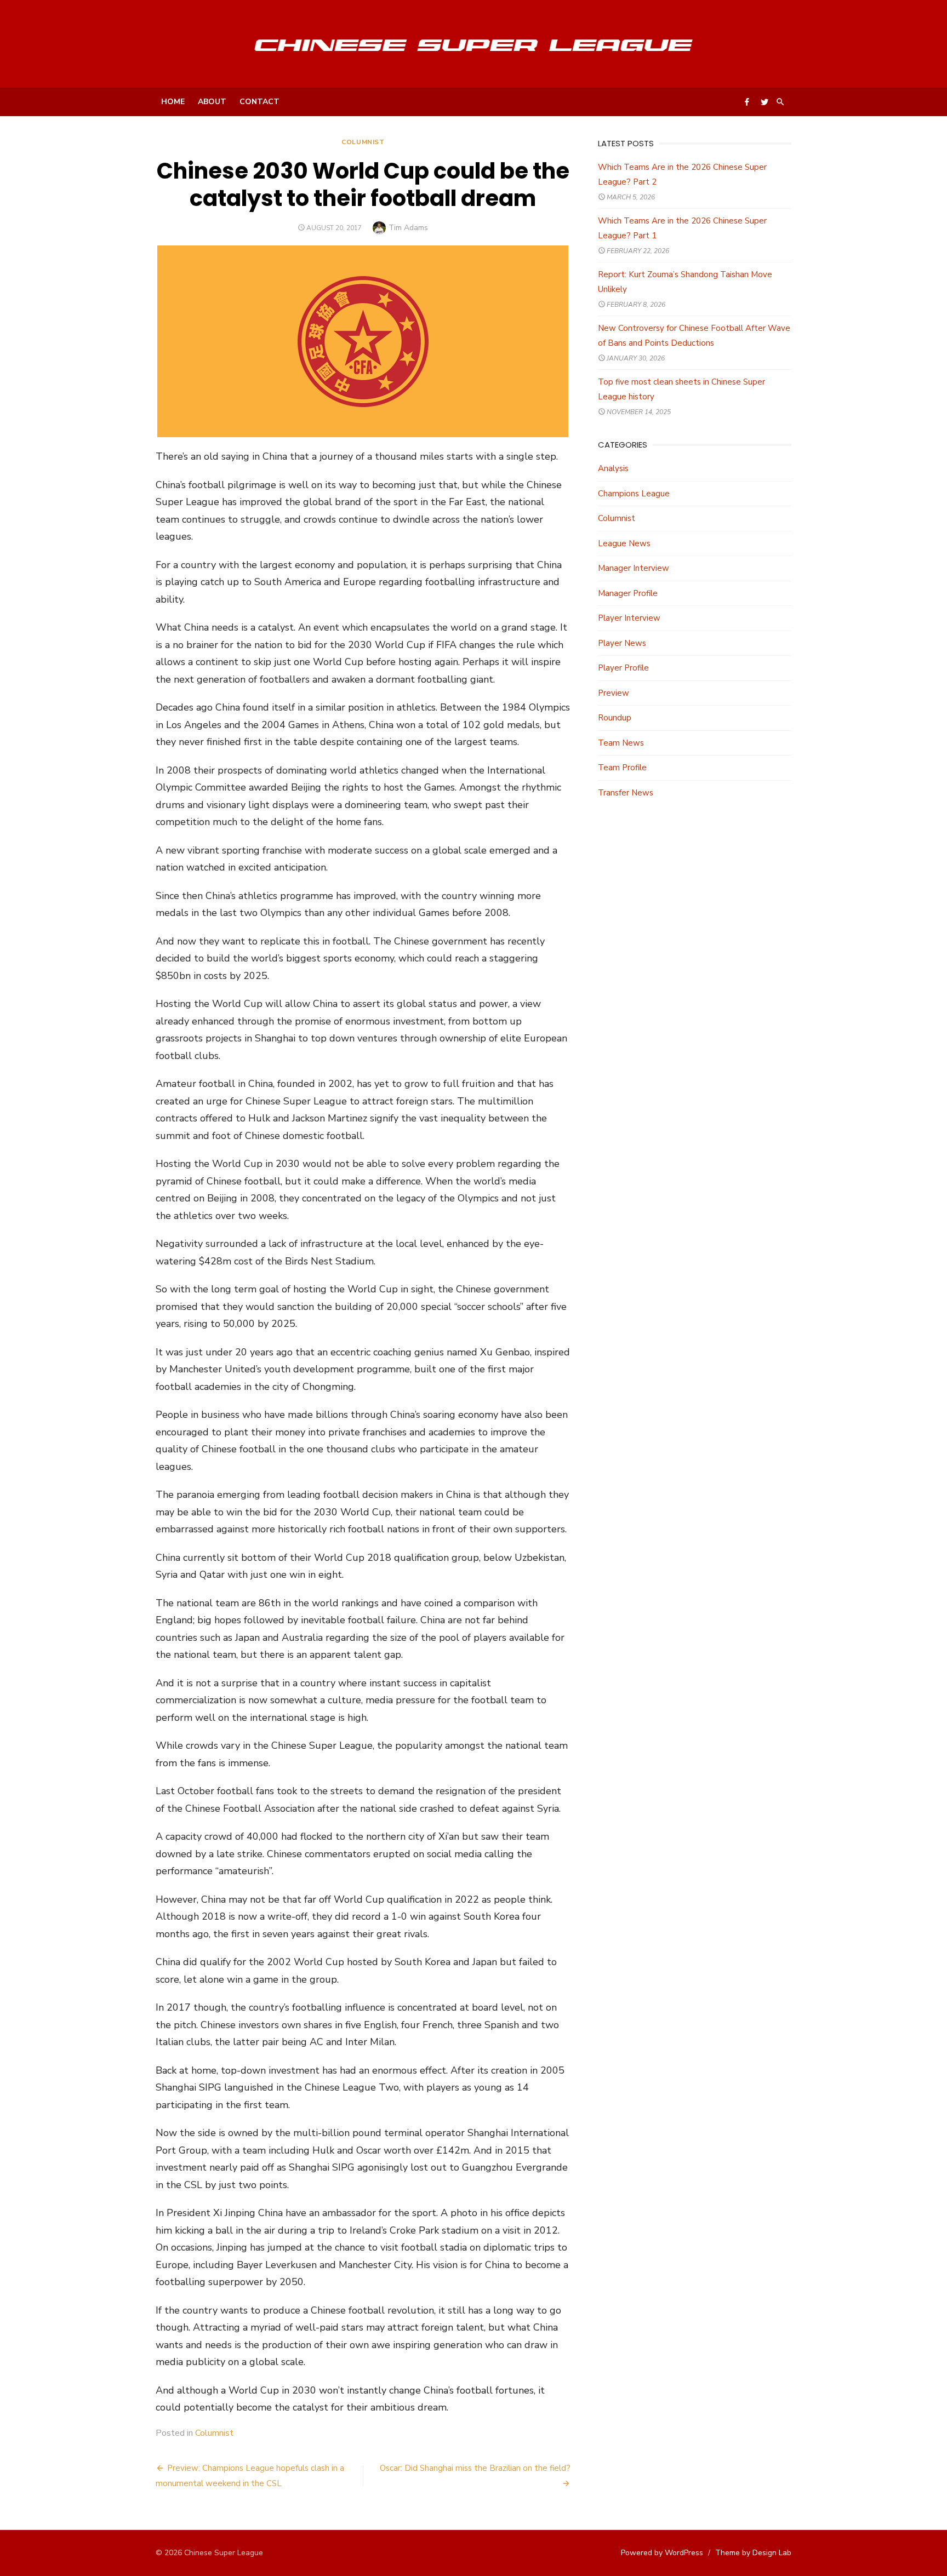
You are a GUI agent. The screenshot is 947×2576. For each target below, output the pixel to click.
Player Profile (623, 668)
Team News (621, 743)
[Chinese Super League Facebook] (747, 101)
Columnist (363, 142)
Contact (259, 102)
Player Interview (629, 618)
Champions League (634, 494)
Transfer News (626, 793)
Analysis (613, 468)
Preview (614, 693)
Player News (622, 643)
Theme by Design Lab (753, 2553)
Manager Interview (634, 568)
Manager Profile (628, 593)
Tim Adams (408, 228)
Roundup (615, 718)
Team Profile (622, 768)
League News (624, 543)
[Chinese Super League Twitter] (765, 101)
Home (173, 102)
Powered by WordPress (662, 2553)
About (212, 102)
